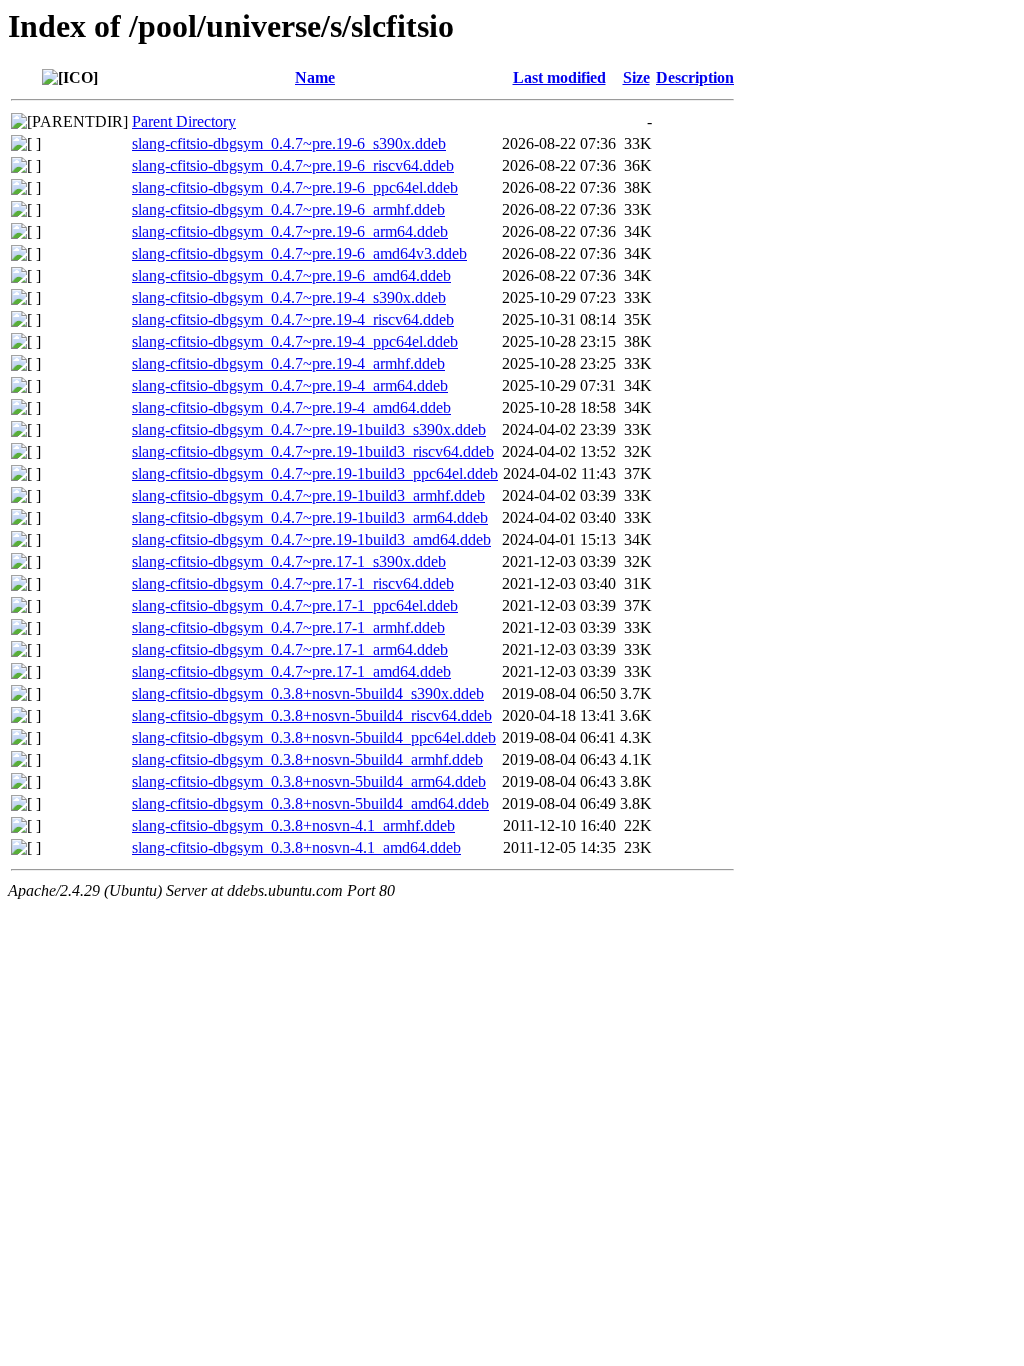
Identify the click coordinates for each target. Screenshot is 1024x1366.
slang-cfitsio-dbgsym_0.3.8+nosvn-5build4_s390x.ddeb (308, 693)
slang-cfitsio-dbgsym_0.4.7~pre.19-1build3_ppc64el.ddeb (315, 473)
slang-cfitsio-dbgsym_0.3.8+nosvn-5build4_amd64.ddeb (310, 803)
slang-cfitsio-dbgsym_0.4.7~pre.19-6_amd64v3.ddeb (299, 253)
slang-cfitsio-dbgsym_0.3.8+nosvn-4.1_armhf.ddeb (293, 825)
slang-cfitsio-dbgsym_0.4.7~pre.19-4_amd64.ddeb (291, 407)
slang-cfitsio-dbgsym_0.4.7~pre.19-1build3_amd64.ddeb (311, 539)
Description (695, 77)
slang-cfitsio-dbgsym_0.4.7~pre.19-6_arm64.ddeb (290, 231)
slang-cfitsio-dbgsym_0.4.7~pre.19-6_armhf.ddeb (288, 209)
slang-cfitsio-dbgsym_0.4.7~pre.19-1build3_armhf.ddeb (308, 495)
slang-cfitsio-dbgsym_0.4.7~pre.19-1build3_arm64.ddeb (310, 517)
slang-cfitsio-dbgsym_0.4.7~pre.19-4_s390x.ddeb (289, 297)
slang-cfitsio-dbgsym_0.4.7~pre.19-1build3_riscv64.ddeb (313, 451)
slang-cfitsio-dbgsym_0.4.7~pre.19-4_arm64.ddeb (290, 385)
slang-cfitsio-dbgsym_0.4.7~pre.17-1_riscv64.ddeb (293, 583)
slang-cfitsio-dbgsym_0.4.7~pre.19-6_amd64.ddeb (291, 275)
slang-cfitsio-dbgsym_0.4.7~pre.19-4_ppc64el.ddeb (295, 341)
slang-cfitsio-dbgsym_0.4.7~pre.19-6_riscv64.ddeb (293, 165)
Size (636, 77)
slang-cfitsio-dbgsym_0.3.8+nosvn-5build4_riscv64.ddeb (312, 715)
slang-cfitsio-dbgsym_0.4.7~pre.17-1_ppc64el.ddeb (295, 605)
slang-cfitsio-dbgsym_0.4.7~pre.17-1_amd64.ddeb (291, 671)
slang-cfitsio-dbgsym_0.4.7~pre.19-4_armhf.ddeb (288, 363)
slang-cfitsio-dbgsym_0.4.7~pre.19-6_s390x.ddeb (289, 143)
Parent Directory (184, 121)
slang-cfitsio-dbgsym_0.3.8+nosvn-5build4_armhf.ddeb (307, 759)
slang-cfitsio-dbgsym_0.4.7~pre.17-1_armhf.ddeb (288, 627)
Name (315, 77)
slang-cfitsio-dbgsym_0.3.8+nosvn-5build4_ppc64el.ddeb (314, 737)
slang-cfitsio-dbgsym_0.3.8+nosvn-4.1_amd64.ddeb (296, 847)
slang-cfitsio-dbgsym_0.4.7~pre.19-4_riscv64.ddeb (293, 319)
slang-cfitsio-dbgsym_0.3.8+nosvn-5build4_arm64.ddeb (309, 781)
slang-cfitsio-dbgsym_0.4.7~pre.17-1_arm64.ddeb (290, 649)
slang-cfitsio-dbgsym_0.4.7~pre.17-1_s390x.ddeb (289, 561)
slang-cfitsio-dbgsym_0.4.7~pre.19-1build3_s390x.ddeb (309, 429)
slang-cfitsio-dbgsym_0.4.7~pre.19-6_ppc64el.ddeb (295, 187)
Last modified (559, 77)
